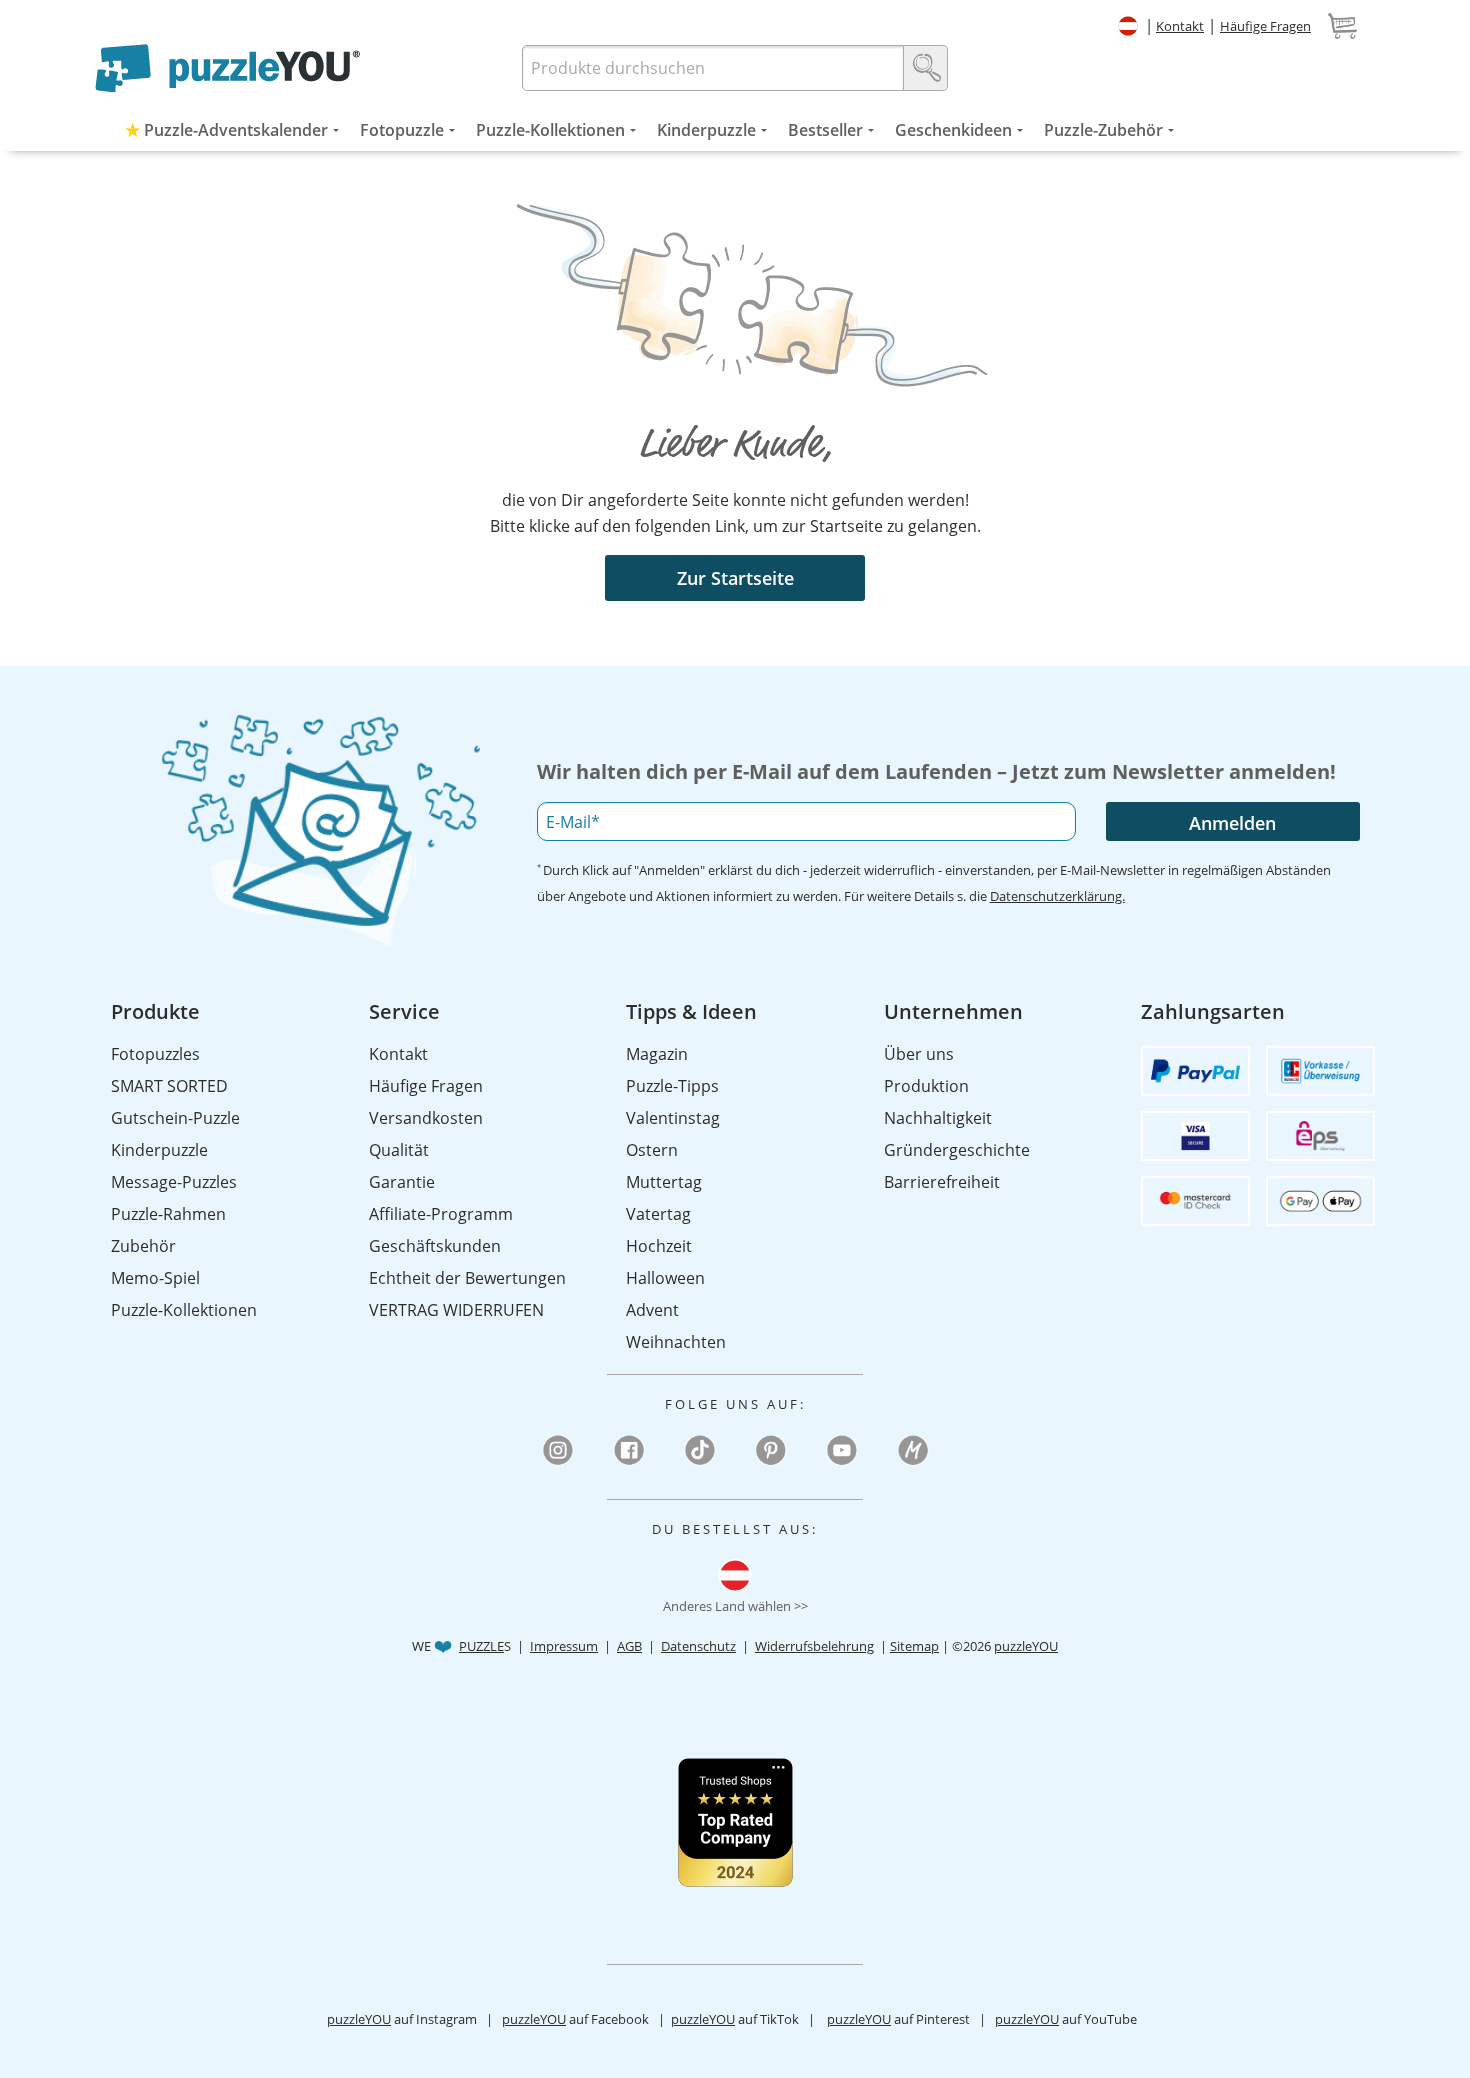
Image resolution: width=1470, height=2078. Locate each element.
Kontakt (1180, 26)
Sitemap (914, 1646)
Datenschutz (698, 1646)
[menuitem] (227, 130)
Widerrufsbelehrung (814, 1646)
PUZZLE (481, 1646)
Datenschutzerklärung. (1057, 896)
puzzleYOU (1026, 1646)
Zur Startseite (735, 578)
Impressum (564, 1646)
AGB (629, 1646)
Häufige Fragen (1265, 26)
